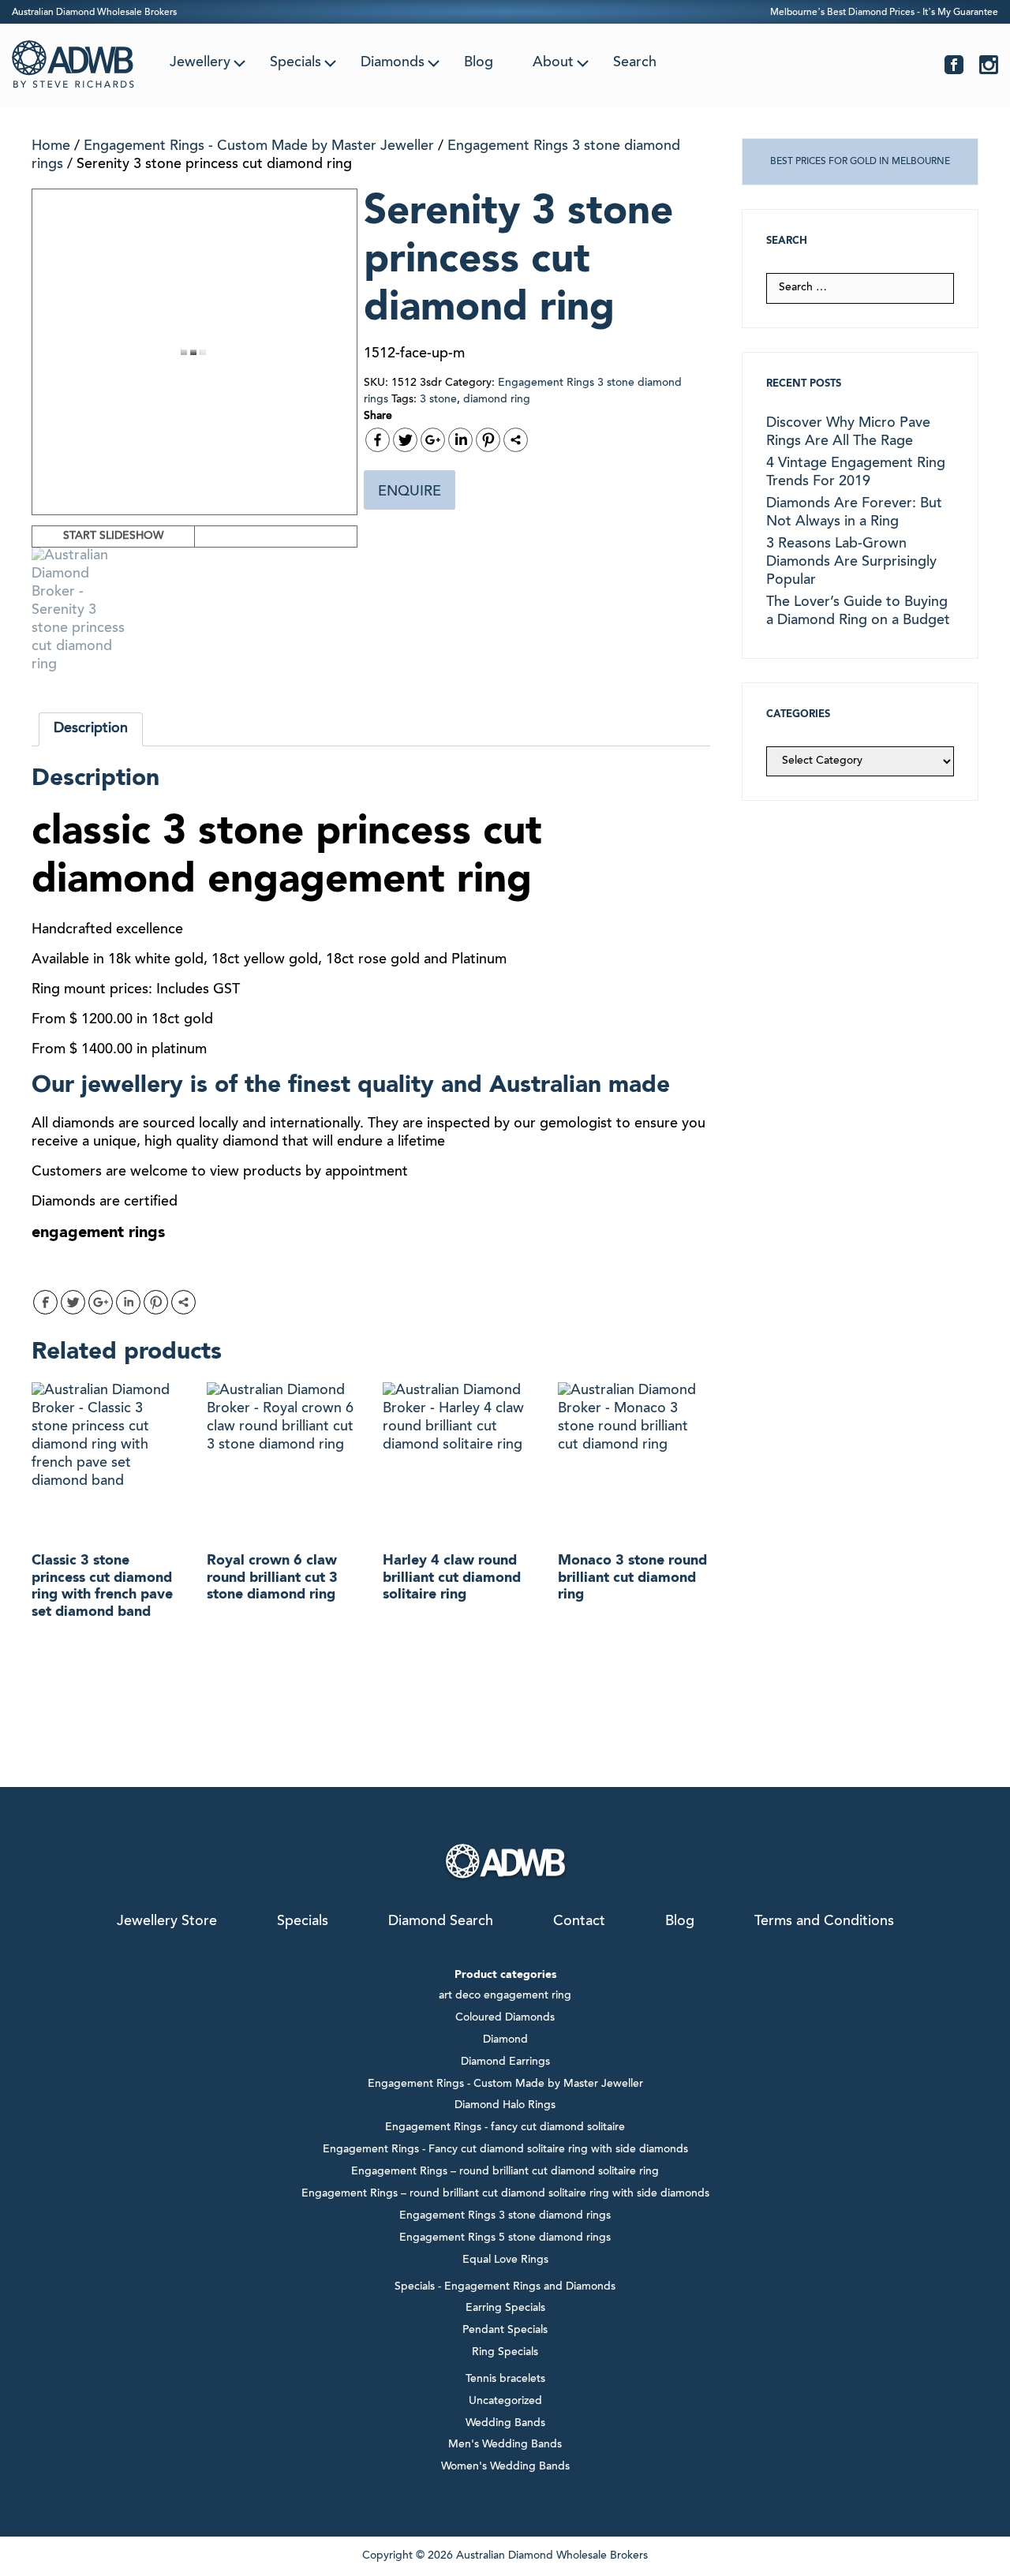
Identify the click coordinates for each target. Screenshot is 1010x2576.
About (553, 63)
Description (91, 729)
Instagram (989, 65)
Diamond (505, 2040)
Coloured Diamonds (505, 2018)
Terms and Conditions (824, 1922)
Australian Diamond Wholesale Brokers (94, 13)
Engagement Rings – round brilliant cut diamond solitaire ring (505, 2172)
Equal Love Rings (505, 2260)
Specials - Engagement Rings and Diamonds (505, 2287)
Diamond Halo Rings (505, 2106)
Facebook (954, 65)
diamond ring (497, 400)
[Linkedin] (460, 440)
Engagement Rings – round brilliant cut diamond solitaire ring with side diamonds (505, 2194)
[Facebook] (378, 440)
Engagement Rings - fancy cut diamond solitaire (505, 2128)
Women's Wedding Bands (505, 2467)
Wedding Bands (505, 2424)
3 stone (438, 400)
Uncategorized (505, 2402)
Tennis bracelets (505, 2380)
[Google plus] (433, 440)
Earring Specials (505, 2309)
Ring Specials (505, 2353)
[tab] (91, 729)
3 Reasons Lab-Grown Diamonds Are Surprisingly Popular (851, 563)
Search (635, 63)
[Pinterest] (488, 440)
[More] (516, 440)
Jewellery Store (167, 1922)
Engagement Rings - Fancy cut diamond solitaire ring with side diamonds (505, 2150)
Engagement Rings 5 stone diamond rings (505, 2238)
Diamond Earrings (505, 2062)
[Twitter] (405, 440)
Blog (479, 63)
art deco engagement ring (505, 1996)
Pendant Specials (505, 2331)
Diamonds (393, 63)
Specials (296, 63)
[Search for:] (860, 288)
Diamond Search (441, 1922)
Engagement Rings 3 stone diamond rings (505, 2216)
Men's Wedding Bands (505, 2445)
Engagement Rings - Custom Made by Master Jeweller (259, 147)
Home (51, 147)
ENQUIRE (410, 492)
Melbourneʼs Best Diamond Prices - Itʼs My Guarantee (884, 13)
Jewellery (200, 63)
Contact (579, 1922)
